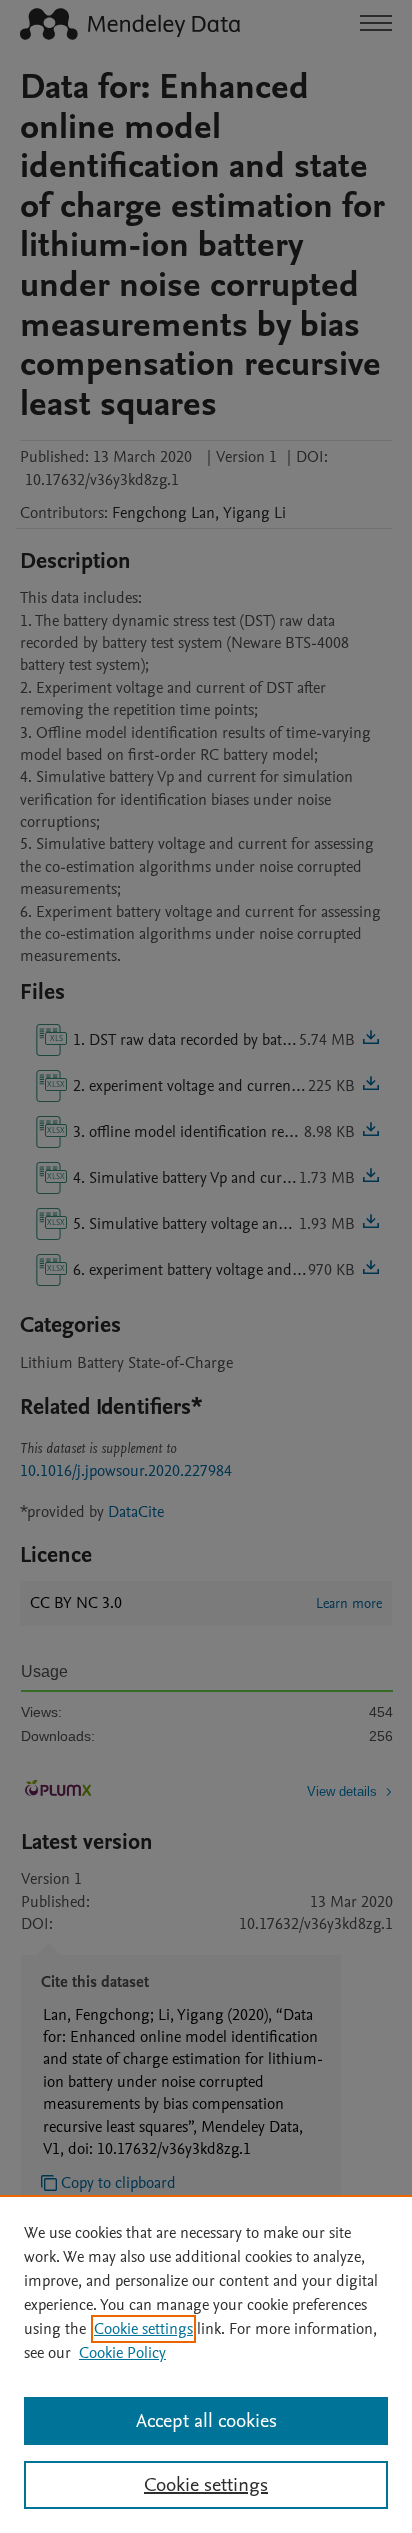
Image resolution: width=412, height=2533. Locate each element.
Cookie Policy (122, 2353)
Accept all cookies (206, 2421)
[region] (206, 2364)
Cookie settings (143, 2329)
